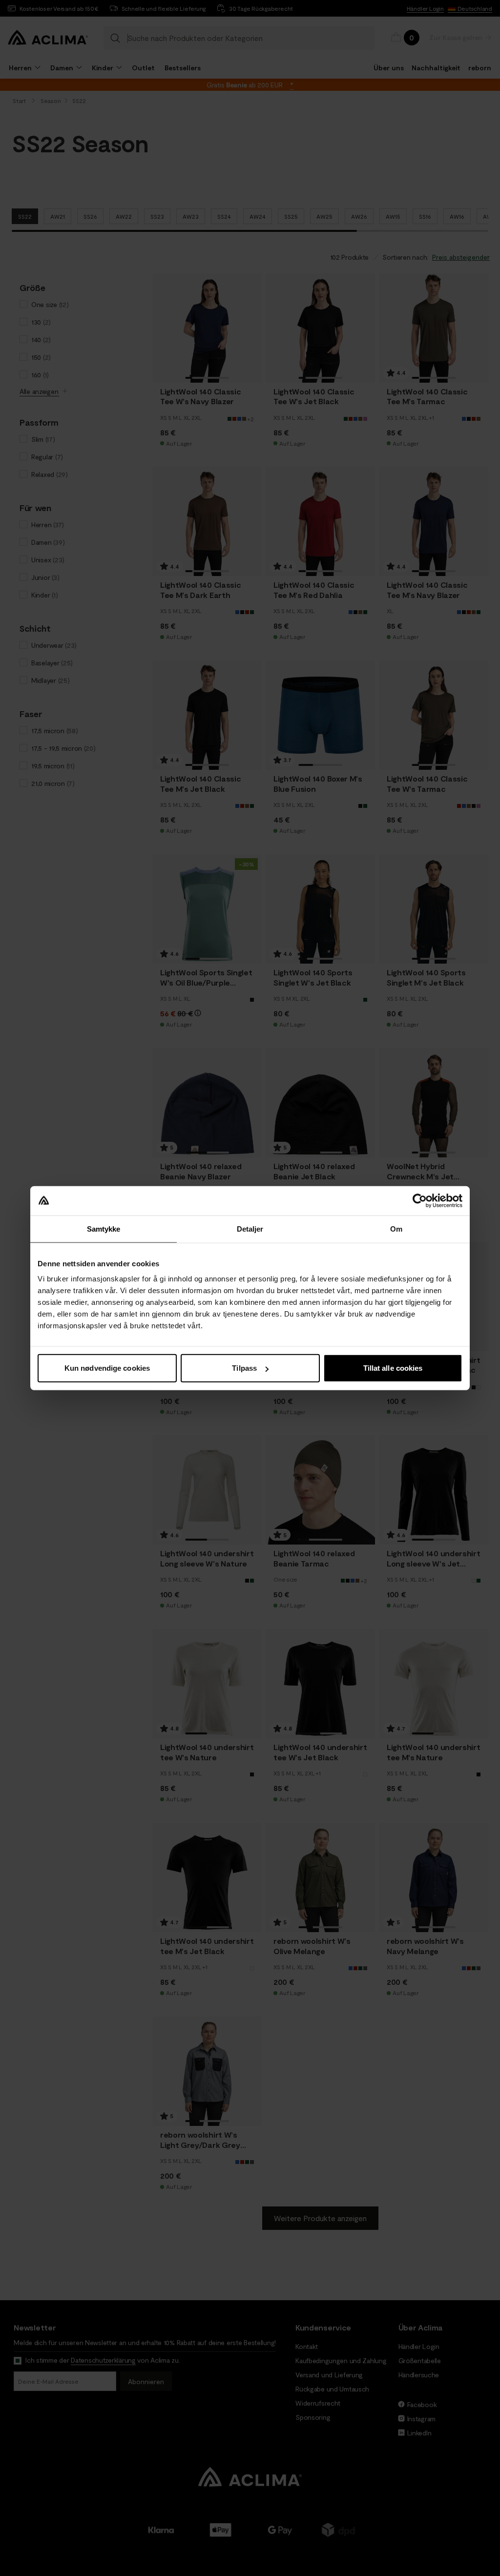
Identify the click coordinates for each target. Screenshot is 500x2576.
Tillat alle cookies (393, 1368)
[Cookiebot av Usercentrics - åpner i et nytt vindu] (420, 1200)
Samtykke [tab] (104, 1228)
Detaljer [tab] (250, 1228)
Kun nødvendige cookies (107, 1368)
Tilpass (244, 1368)
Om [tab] (396, 1228)
